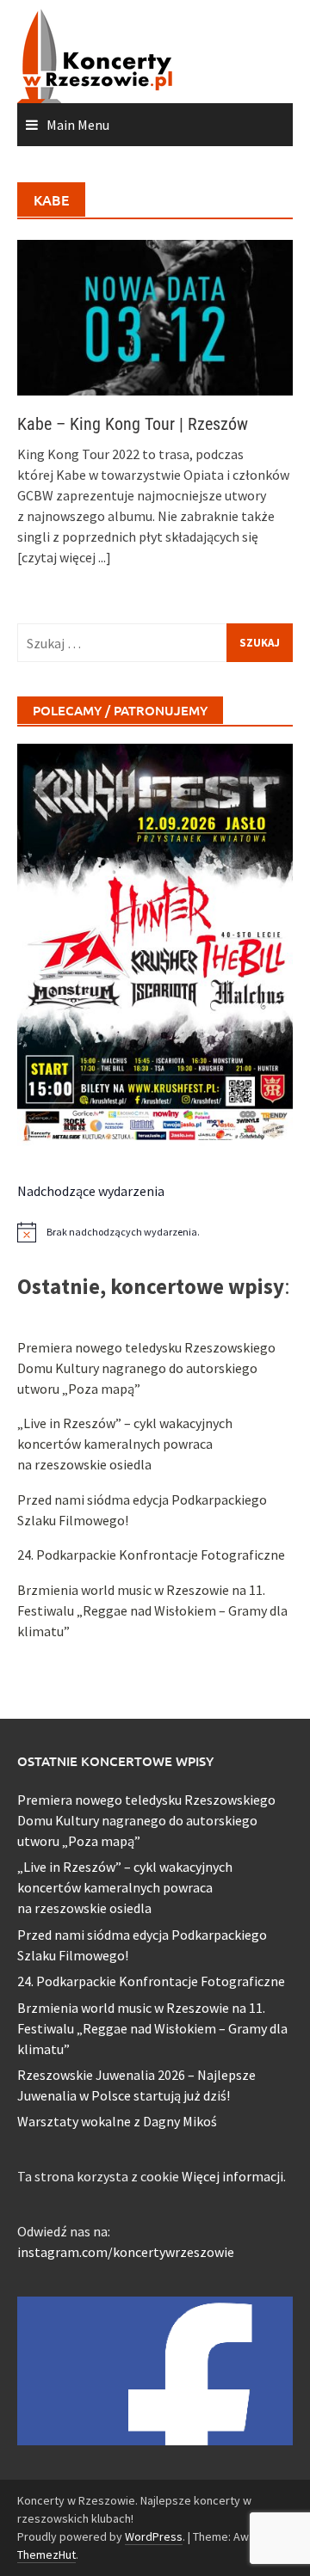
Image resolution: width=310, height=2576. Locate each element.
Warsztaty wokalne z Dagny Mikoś (117, 2121)
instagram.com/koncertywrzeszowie (126, 2252)
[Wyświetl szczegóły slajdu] (155, 945)
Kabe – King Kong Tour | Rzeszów (133, 424)
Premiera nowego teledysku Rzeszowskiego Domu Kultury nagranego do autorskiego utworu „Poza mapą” (146, 1368)
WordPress (154, 2536)
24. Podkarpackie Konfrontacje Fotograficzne (151, 1555)
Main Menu (78, 125)
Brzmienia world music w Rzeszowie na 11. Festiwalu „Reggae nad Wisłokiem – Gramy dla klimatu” (152, 1610)
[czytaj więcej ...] (64, 557)
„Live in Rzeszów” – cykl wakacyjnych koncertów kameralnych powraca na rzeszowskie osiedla (125, 1444)
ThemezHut (46, 2555)
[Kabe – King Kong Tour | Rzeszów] (155, 316)
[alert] (155, 1232)
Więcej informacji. (234, 2176)
